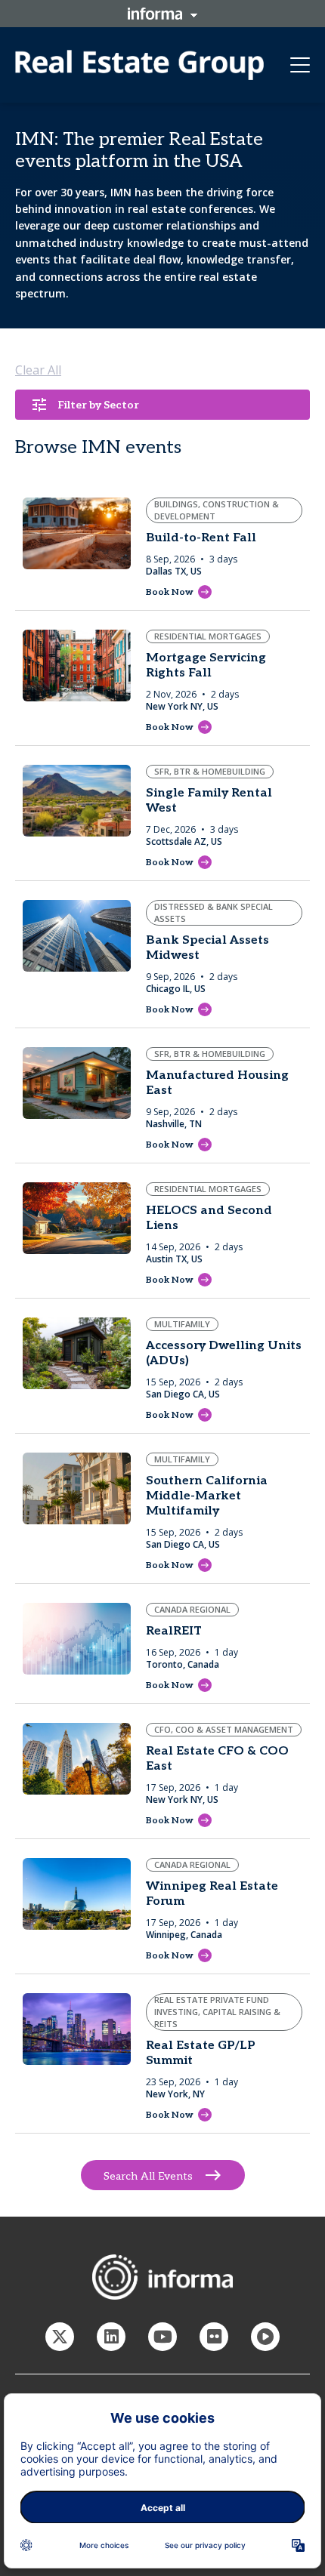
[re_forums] (60, 2337)
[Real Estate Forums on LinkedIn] (111, 2337)
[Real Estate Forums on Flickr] (214, 2337)
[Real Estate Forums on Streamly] (265, 2337)
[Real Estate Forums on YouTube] (162, 2337)
